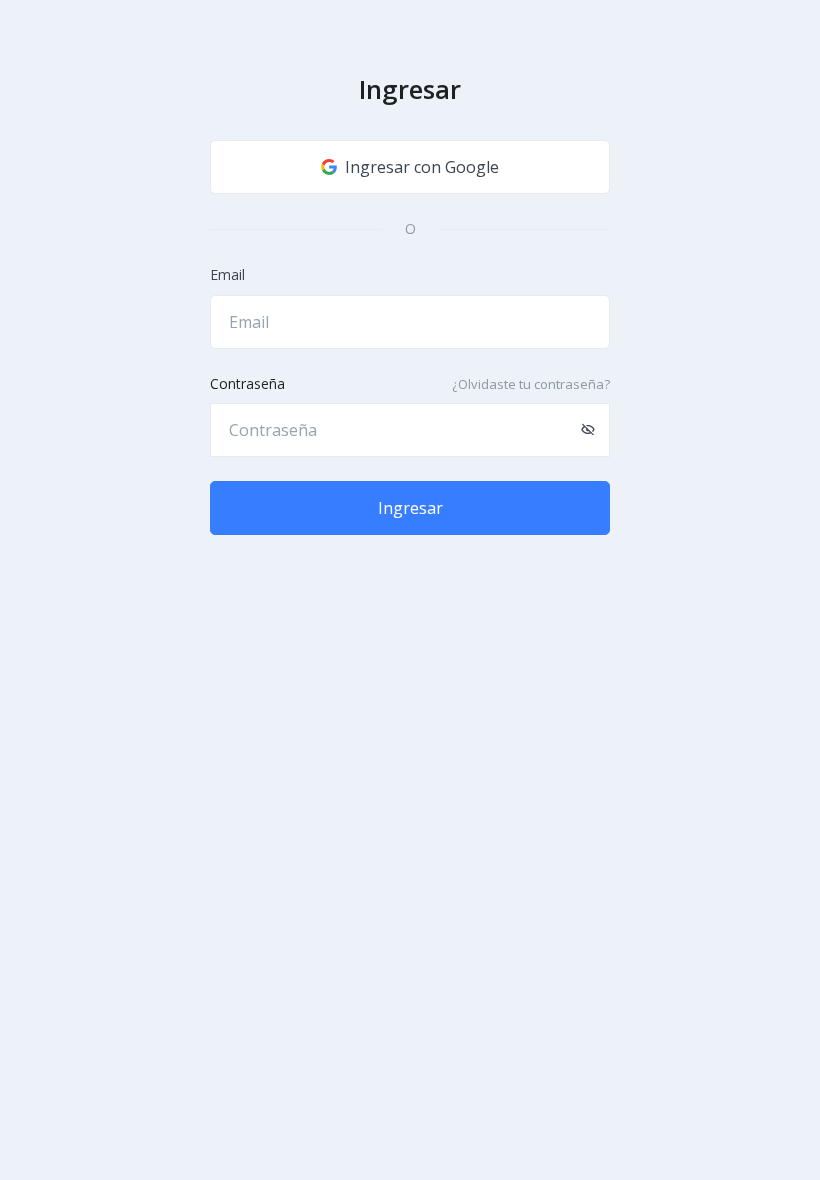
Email (227, 274)
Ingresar (410, 508)
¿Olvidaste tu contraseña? (531, 384)
